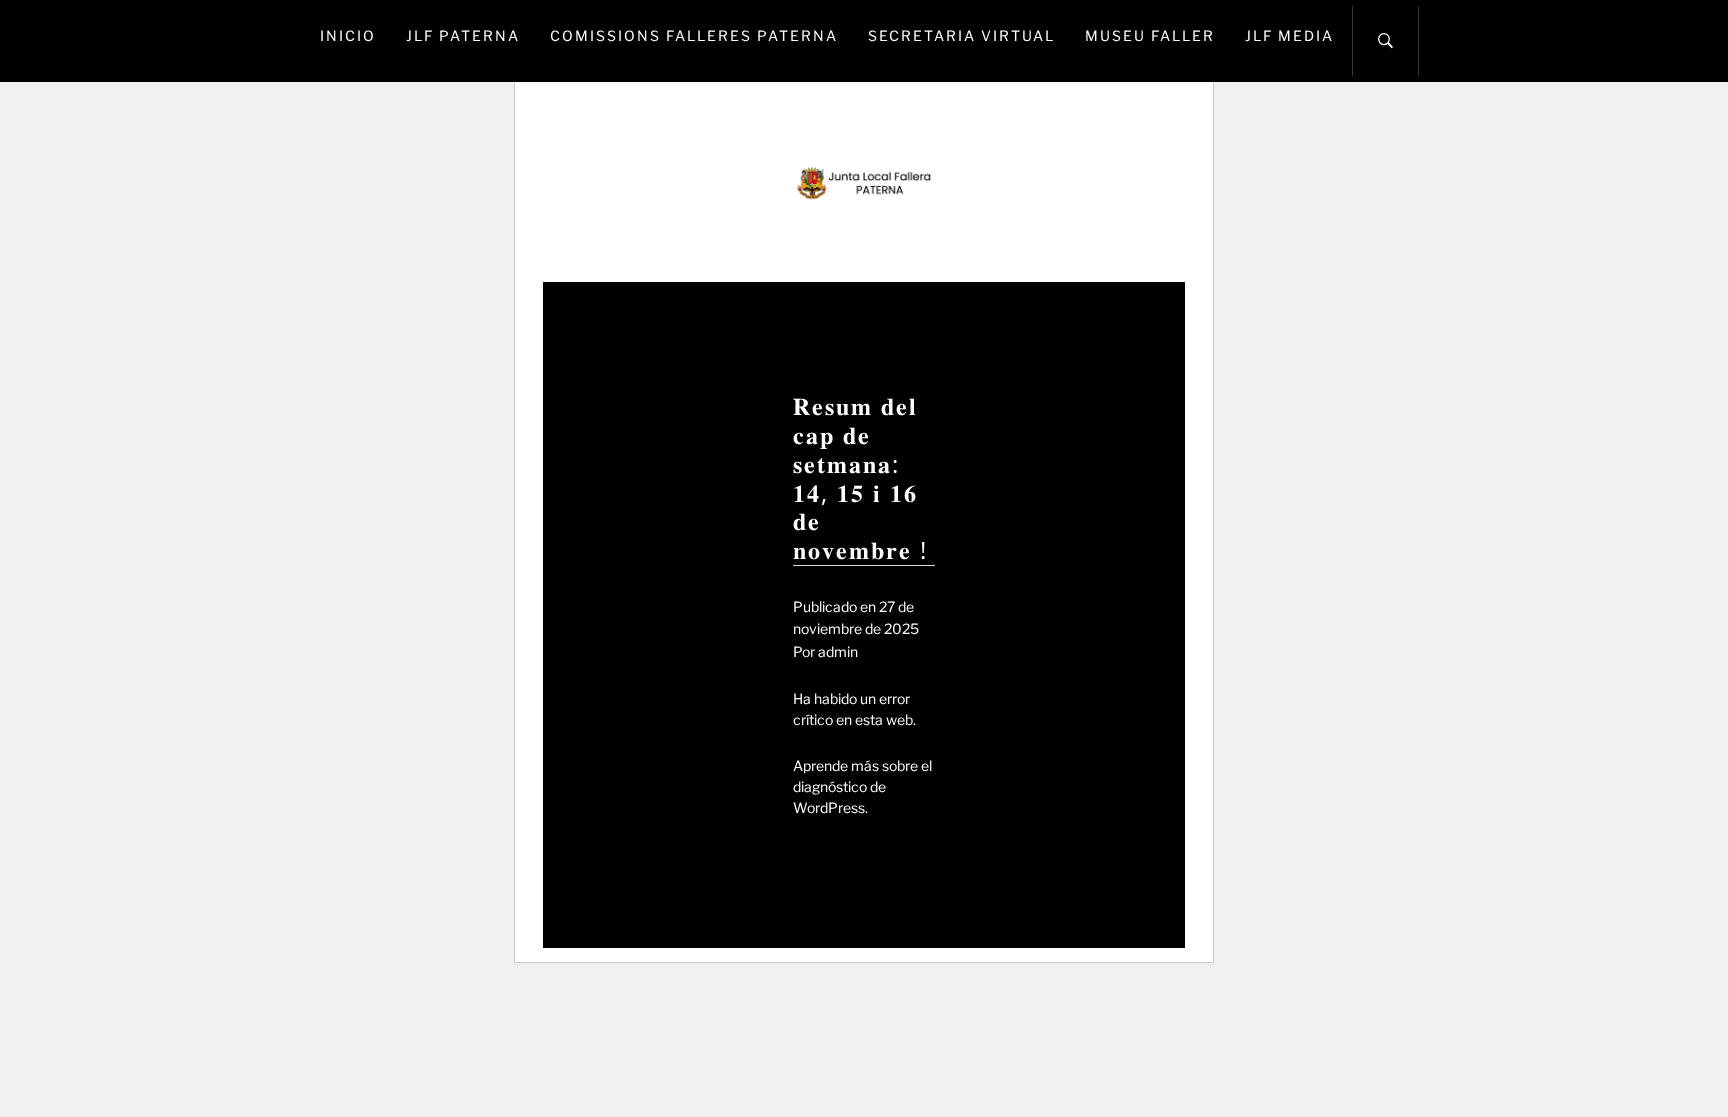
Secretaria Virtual (961, 35)
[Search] (1385, 41)
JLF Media (1289, 35)
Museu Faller (1150, 35)
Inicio (348, 35)
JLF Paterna (463, 35)
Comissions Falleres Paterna (694, 35)
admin (838, 651)
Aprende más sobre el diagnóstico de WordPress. (862, 786)
